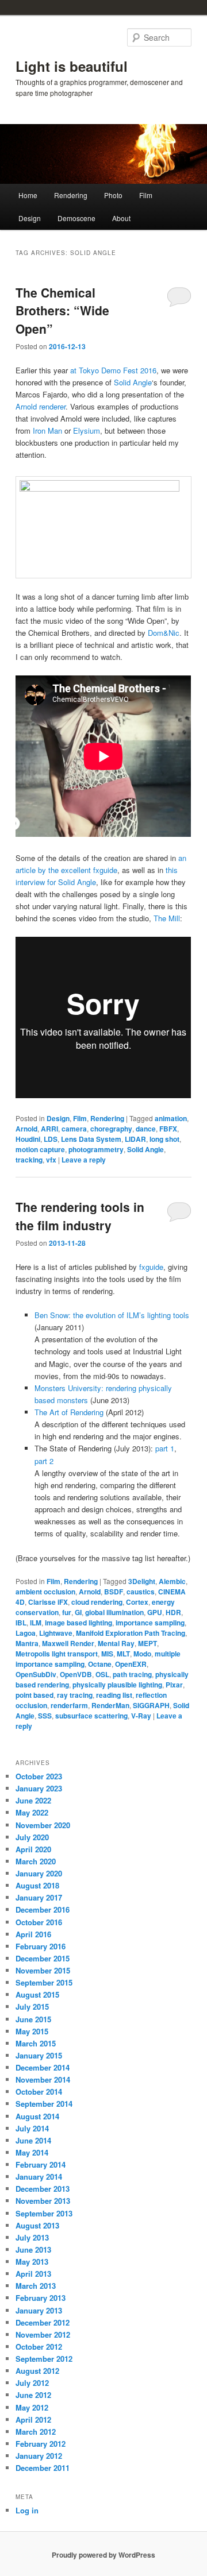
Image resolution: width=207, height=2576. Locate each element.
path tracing (132, 1674)
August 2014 (37, 2116)
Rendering (71, 195)
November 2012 (43, 2334)
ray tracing (75, 1695)
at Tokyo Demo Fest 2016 (113, 370)
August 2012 (37, 2371)
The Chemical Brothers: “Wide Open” (62, 310)
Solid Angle (133, 382)
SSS (45, 1716)
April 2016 (33, 1934)
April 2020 (33, 1849)
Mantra (27, 1643)
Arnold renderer (41, 406)
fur (67, 1612)
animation (171, 1118)
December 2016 (43, 1909)
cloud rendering (97, 1602)
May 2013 (32, 2262)
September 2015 (44, 1982)
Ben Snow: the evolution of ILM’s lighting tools (112, 1315)
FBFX (168, 1129)
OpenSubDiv (36, 1674)
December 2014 (43, 2067)
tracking (29, 1160)
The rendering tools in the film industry (80, 1216)
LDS (51, 1139)
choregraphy (111, 1129)
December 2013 (43, 2189)
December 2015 (43, 1958)
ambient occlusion (45, 1592)
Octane (100, 1664)
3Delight (142, 1581)
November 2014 (43, 2079)
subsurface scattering (91, 1716)
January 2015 (39, 2055)
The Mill (167, 918)
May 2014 (32, 2152)
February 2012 (41, 2444)
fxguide (151, 1267)
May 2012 (32, 2407)
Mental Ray (116, 1643)
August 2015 (37, 1994)
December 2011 (43, 2468)
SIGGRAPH (151, 1705)
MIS (107, 1654)
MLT (123, 1654)
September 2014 (44, 2104)
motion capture (40, 1149)
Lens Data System (91, 1139)
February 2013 (41, 2298)
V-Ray (141, 1716)
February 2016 (41, 1946)
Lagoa (26, 1633)
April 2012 (33, 2419)
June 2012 (33, 2395)
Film (146, 195)
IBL (21, 1623)
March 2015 (36, 2043)
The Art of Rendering (69, 1412)
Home (28, 195)
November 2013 (43, 2201)
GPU (155, 1612)
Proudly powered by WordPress (103, 2555)
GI (78, 1612)
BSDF (114, 1592)
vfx (51, 1160)
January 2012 (39, 2456)
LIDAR (135, 1139)
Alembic (172, 1581)
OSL (102, 1674)
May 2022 (32, 1812)
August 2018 (37, 1885)
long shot (164, 1139)
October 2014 (39, 2092)
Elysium (87, 430)
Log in (27, 2510)
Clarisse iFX (48, 1602)
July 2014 (32, 2128)
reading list (114, 1695)
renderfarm (69, 1705)
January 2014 (39, 2177)
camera (74, 1129)
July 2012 (32, 2383)
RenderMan (110, 1705)
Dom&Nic (164, 633)
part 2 (44, 1461)
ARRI (49, 1129)
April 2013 (33, 2274)
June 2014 (33, 2140)
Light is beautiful (72, 66)
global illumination (114, 1612)
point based (34, 1695)
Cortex (137, 1602)
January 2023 (39, 1788)
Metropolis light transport (57, 1654)
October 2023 (39, 1776)
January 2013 (39, 2310)
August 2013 (37, 2225)
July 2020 (32, 1837)
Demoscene (76, 218)
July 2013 (32, 2237)
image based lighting (78, 1623)
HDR (173, 1612)
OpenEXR (131, 1664)
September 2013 (44, 2213)
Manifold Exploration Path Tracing (131, 1633)
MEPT (147, 1643)
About (121, 218)
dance (146, 1129)
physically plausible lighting (117, 1685)
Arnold (26, 1129)
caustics (141, 1592)
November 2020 (43, 1825)
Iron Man (47, 430)
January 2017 (39, 1897)
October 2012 (39, 2347)
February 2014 (41, 2164)
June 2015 (33, 2019)
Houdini (28, 1139)
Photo (113, 195)
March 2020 (36, 1861)
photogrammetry (96, 1149)
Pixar (174, 1685)
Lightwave (56, 1633)
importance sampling (150, 1623)
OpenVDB (76, 1674)
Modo (142, 1654)
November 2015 (43, 1970)
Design (30, 218)
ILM (36, 1623)
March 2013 (36, 2286)
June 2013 (33, 2249)
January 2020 (39, 1873)
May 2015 (32, 2031)
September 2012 (44, 2359)
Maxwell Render (68, 1643)
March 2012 (36, 2432)
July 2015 (32, 2007)
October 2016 (39, 1922)
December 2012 (43, 2322)
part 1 (165, 1448)
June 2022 (33, 1800)
